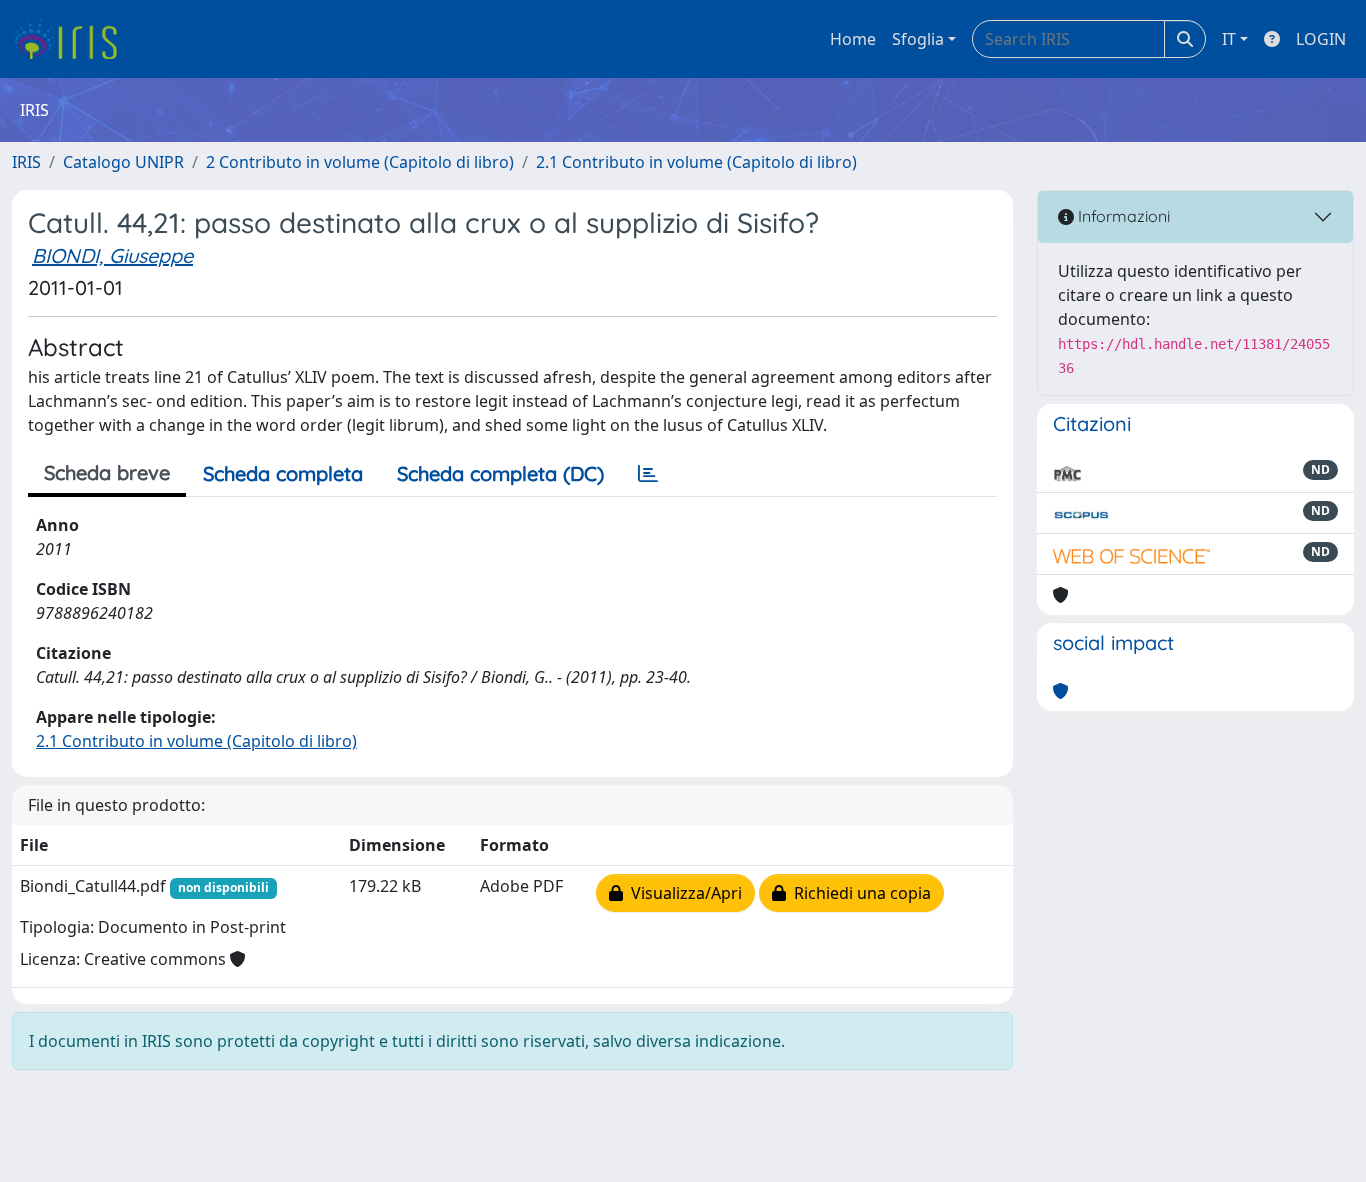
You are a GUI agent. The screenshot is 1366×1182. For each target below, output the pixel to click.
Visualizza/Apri (682, 893)
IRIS (26, 162)
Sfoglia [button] (918, 39)
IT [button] (1229, 39)
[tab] (648, 474)
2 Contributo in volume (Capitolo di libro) (360, 162)
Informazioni (1122, 216)
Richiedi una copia (858, 893)
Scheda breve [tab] (107, 472)
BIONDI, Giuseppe (112, 255)
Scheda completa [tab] (283, 473)
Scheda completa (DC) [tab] (500, 473)
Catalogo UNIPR (123, 162)
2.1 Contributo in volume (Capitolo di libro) (696, 162)
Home (853, 39)
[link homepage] (72, 39)
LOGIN (1321, 39)
